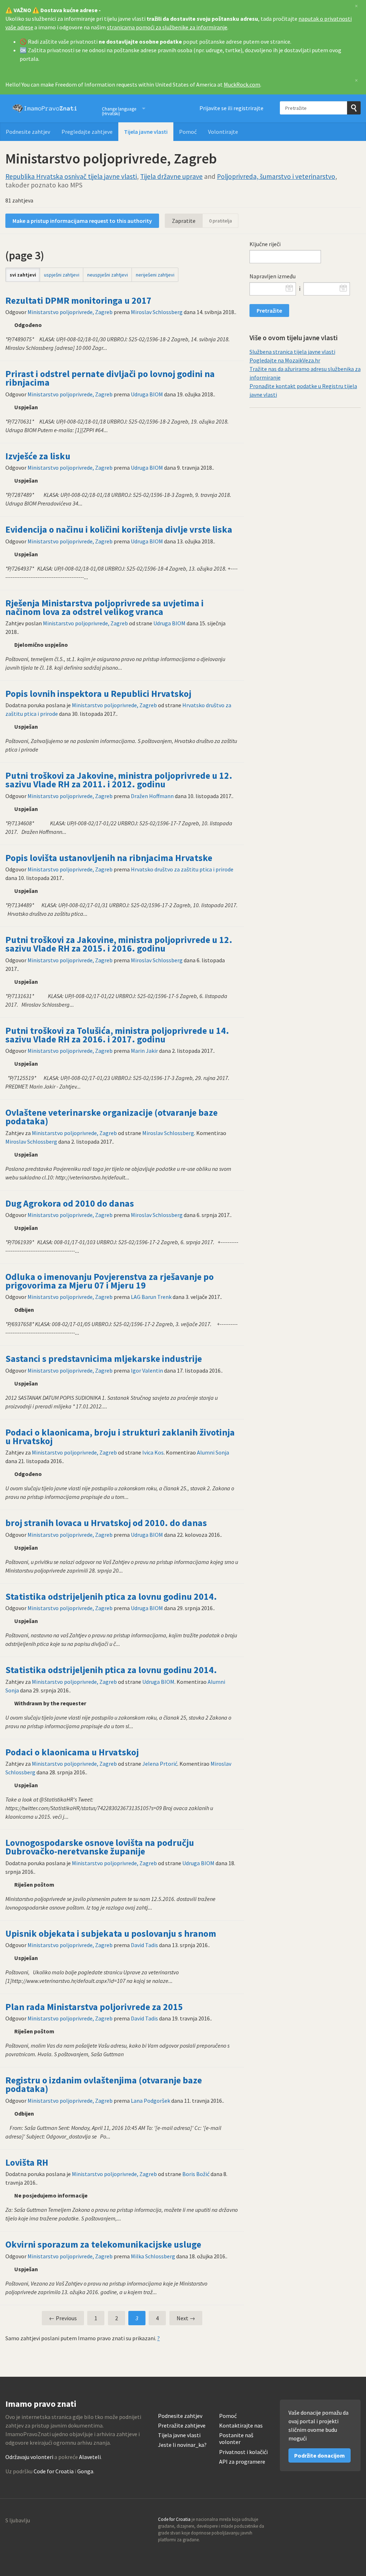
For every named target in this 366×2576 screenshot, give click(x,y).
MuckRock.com (242, 84)
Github (324, 2522)
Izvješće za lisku (38, 456)
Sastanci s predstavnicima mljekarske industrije (104, 1359)
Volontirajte (223, 132)
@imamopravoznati (340, 2522)
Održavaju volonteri (29, 2457)
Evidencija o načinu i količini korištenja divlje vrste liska (119, 529)
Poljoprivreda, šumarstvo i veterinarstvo (276, 176)
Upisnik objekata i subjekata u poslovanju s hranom (111, 1934)
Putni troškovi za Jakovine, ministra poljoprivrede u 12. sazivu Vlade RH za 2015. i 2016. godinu (119, 944)
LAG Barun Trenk (151, 1297)
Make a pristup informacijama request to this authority (82, 221)
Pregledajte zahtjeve (87, 132)
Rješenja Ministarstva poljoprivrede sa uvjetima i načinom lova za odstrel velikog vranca (105, 607)
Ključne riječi (265, 244)
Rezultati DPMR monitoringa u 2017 (78, 300)
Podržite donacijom (320, 2455)
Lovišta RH (27, 2162)
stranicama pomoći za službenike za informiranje (167, 27)
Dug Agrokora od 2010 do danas (70, 1203)
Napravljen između (273, 276)
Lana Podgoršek (150, 2101)
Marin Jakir (144, 1051)
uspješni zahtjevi (62, 275)
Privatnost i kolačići (243, 2452)
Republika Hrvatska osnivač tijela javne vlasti (71, 176)
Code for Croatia (54, 2471)
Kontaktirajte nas (241, 2426)
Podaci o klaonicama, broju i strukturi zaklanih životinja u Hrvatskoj (120, 1437)
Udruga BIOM (147, 394)
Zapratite (184, 221)
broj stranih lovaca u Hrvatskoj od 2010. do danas (106, 1523)
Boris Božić (196, 2174)
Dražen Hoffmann (152, 796)
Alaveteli (90, 2457)
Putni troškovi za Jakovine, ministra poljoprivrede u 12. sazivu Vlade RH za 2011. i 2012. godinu (119, 780)
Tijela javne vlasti (146, 132)
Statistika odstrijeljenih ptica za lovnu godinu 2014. (111, 1597)
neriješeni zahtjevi (155, 275)
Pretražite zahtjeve (182, 2426)
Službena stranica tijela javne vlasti (292, 352)
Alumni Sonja (213, 1452)
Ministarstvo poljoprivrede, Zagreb (70, 312)
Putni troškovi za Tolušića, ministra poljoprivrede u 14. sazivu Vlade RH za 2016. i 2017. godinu (117, 1035)
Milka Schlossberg (153, 2256)
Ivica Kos (153, 1452)
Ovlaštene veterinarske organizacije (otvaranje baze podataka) (112, 1117)
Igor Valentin (147, 1370)
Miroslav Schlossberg (157, 312)
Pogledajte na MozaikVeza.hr (285, 360)
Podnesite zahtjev (28, 132)
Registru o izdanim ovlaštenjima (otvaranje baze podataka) (104, 2084)
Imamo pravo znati (45, 108)
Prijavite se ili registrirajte (231, 108)
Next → (186, 2318)
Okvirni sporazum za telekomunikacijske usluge (103, 2244)
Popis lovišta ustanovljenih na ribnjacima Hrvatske (109, 858)
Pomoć (188, 132)
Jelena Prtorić (160, 1764)
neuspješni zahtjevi (108, 275)
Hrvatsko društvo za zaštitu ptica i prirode (182, 869)
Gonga (85, 2471)
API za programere (242, 2462)
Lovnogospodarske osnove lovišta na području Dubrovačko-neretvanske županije (100, 1847)
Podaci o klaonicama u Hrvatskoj (72, 1752)
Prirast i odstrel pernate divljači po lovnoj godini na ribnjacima (110, 378)
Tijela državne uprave (171, 176)
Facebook (355, 2522)
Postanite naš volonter (236, 2439)
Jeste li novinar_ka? (182, 2445)
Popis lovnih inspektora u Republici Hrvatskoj (98, 694)
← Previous (63, 2318)
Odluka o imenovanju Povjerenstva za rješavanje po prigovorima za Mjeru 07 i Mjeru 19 (110, 1281)
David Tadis (144, 1945)
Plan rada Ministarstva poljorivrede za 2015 (94, 2007)
